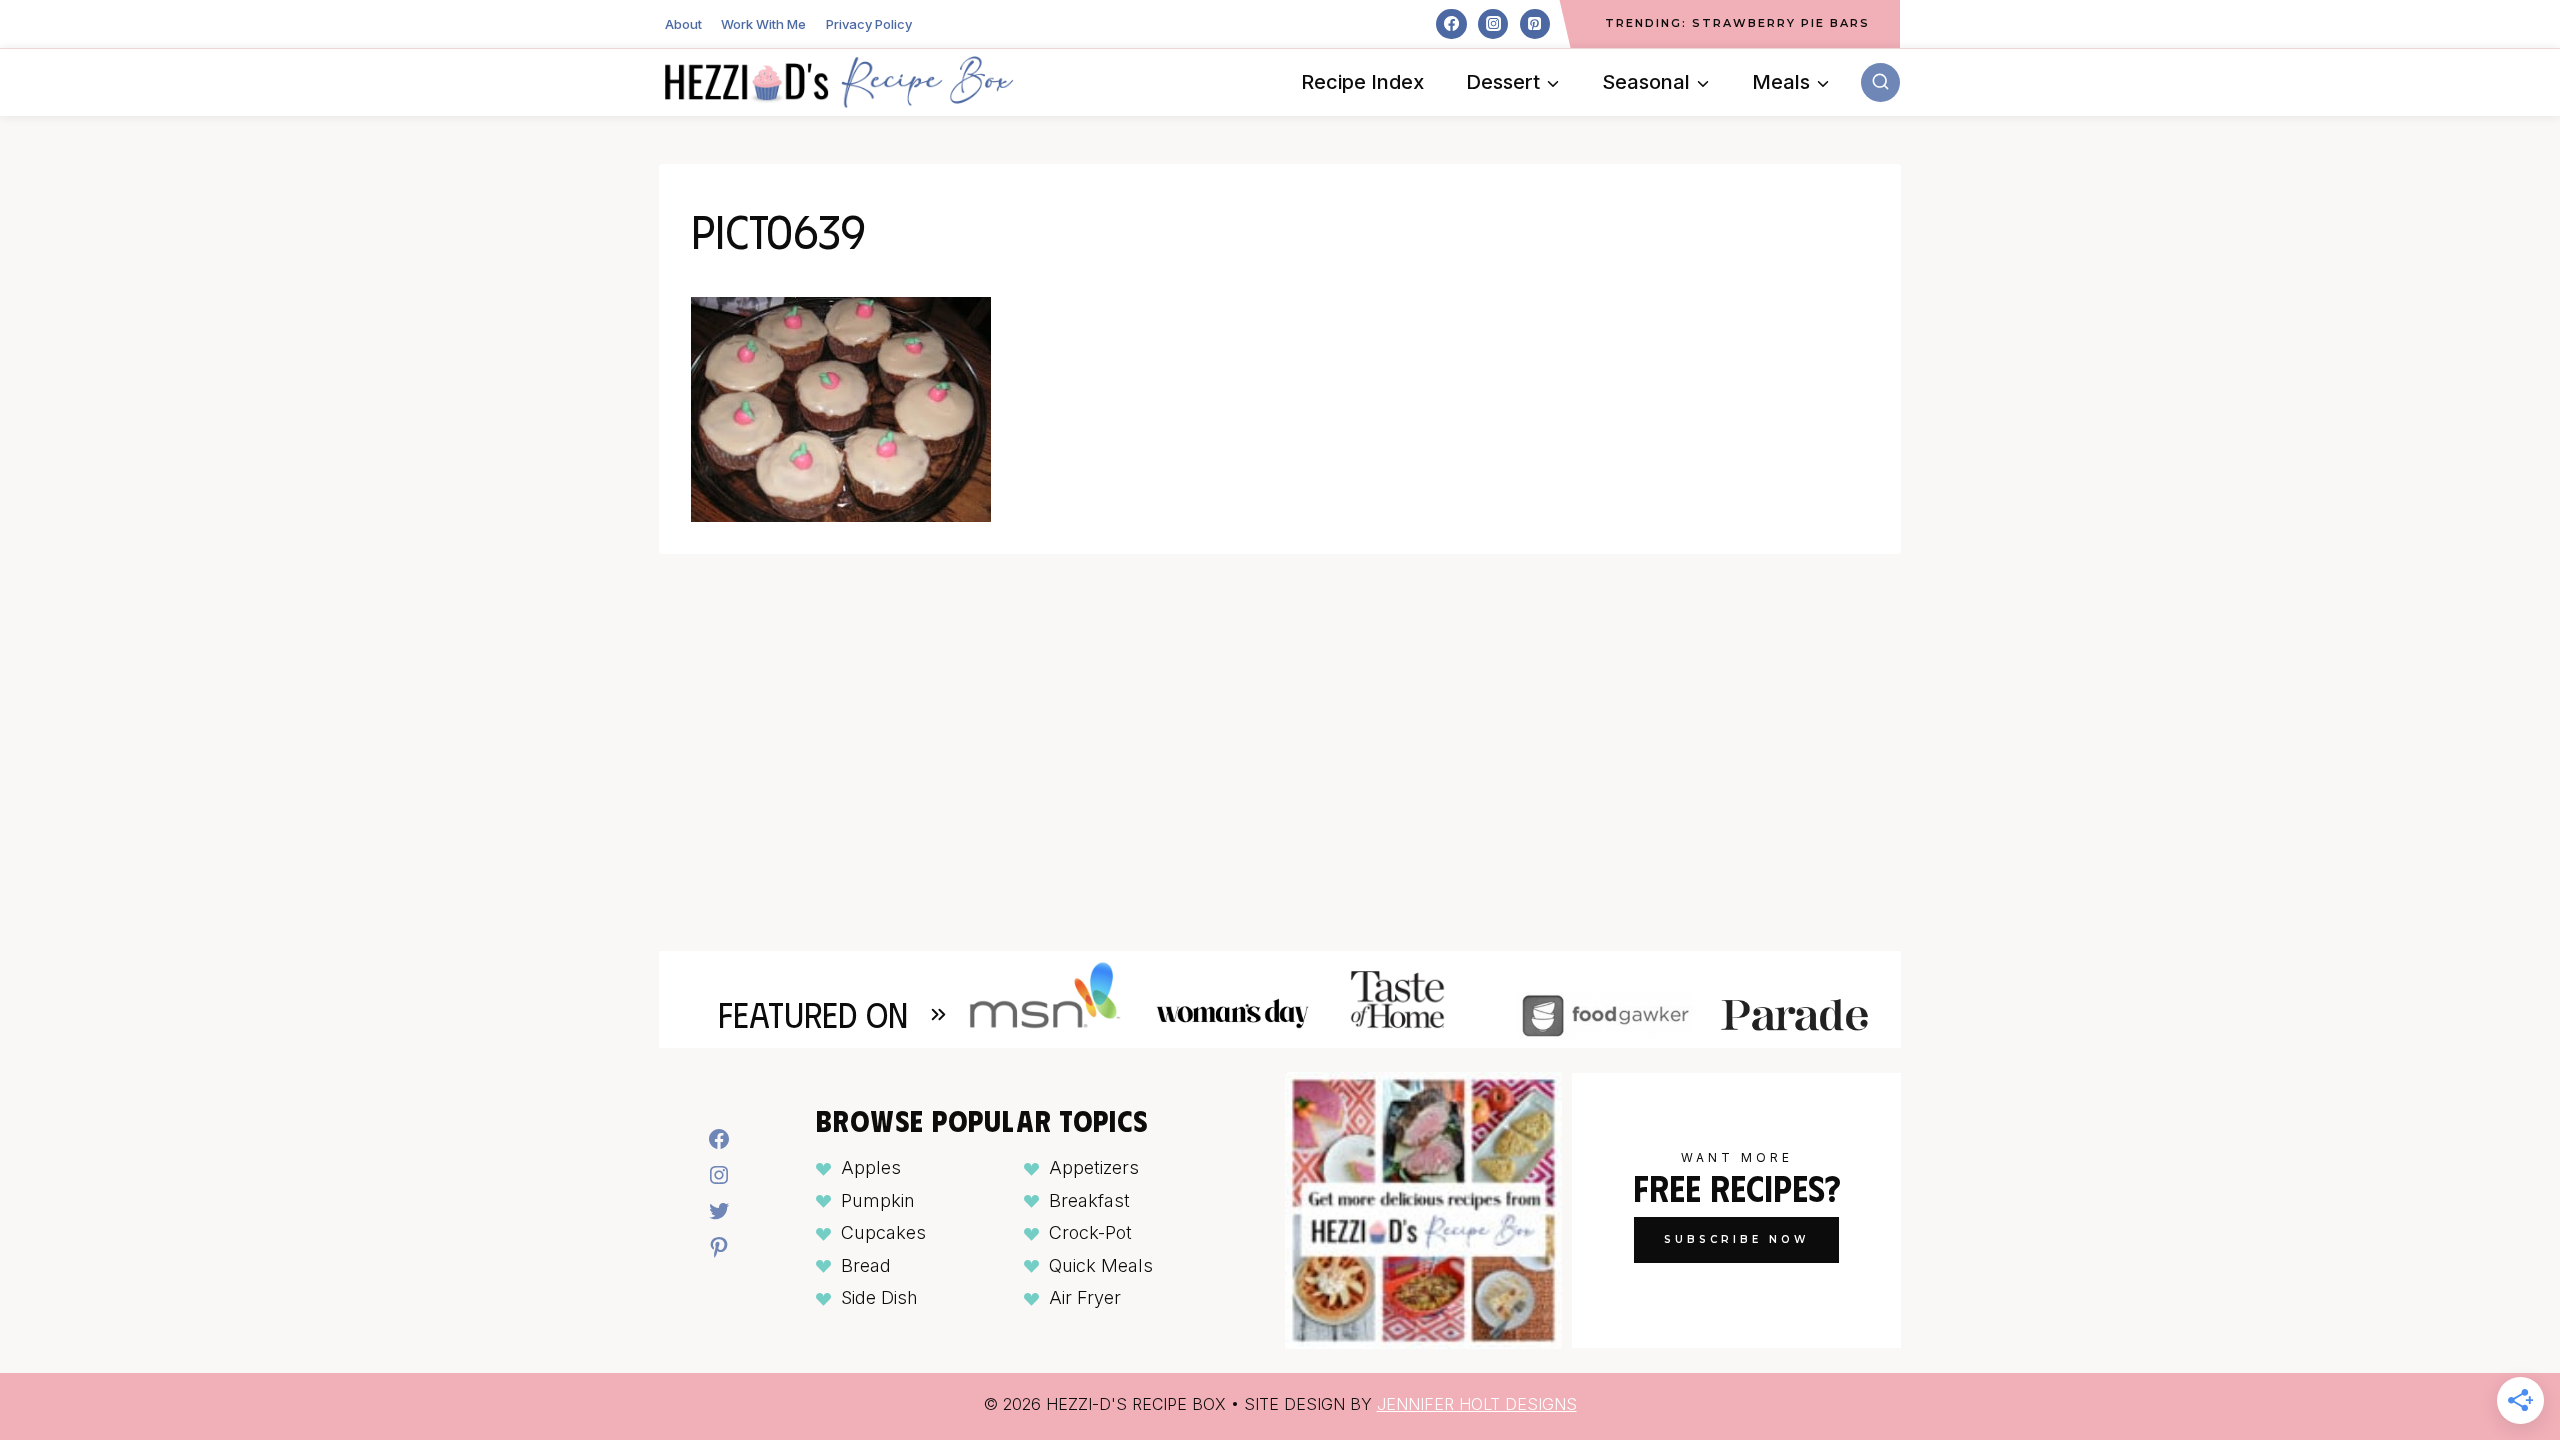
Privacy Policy (869, 24)
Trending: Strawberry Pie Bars (1737, 23)
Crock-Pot (1090, 1232)
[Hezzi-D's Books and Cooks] (839, 82)
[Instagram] (1493, 24)
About (683, 24)
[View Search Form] (1880, 82)
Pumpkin (878, 1200)
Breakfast (1089, 1200)
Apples (871, 1167)
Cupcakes (883, 1232)
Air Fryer (1085, 1297)
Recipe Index (1362, 82)
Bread (866, 1265)
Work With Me (763, 24)
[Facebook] (1451, 24)
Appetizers (1094, 1167)
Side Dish (879, 1297)
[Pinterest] (1535, 24)
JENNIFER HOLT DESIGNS (1477, 1404)
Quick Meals (1101, 1265)
